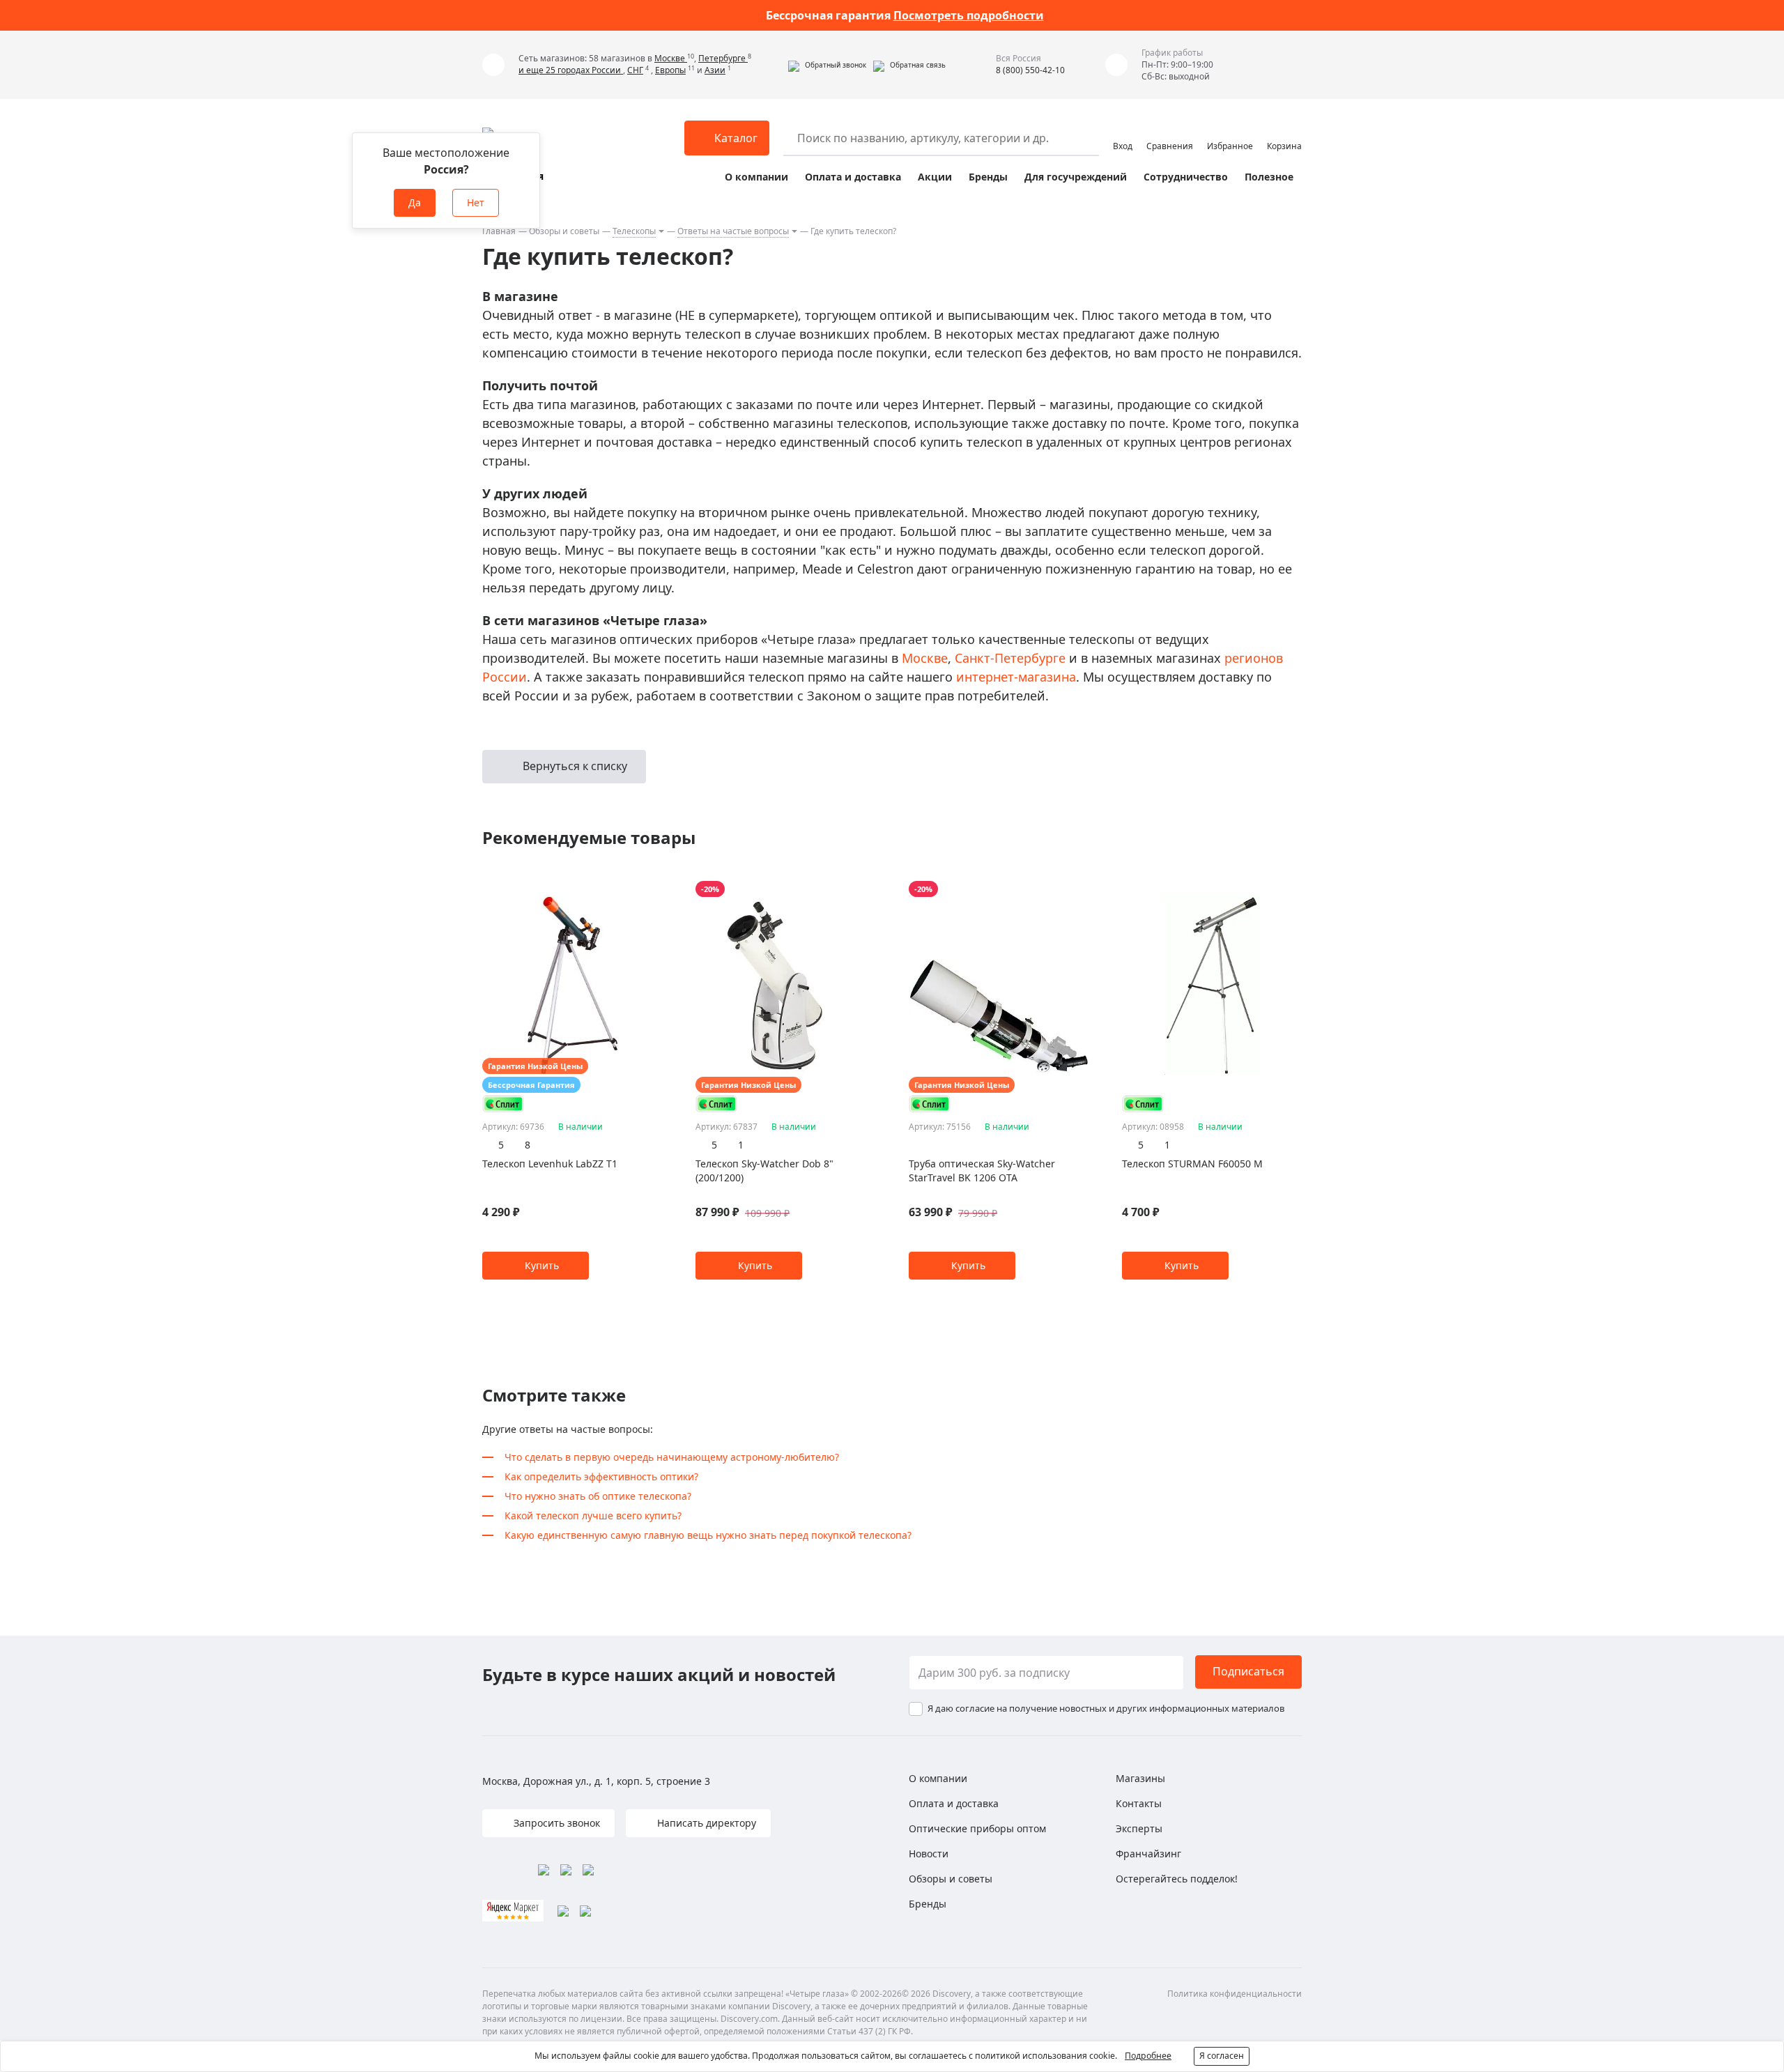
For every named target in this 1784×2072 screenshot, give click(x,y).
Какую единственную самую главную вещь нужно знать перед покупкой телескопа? (708, 1535)
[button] (827, 65)
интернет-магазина (1016, 677)
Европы (670, 70)
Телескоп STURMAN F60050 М (1192, 1164)
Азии (715, 70)
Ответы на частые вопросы (733, 231)
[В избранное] (637, 889)
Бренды (988, 177)
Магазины (1140, 1778)
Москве (671, 58)
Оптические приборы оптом (977, 1828)
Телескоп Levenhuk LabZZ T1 (550, 1164)
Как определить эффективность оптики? (601, 1476)
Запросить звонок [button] (555, 1823)
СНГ (635, 70)
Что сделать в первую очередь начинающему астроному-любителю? (672, 1457)
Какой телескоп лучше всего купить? (593, 1515)
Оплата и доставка (853, 177)
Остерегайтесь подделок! (1177, 1879)
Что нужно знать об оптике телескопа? (598, 1496)
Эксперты (1139, 1828)
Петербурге (723, 58)
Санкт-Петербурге (1010, 658)
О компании (756, 177)
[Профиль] (1123, 132)
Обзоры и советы (564, 231)
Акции (935, 177)
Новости (929, 1854)
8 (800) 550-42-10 (1030, 70)
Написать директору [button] (705, 1823)
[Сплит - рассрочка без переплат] (503, 1104)
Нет (476, 202)
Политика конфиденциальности (1235, 1994)
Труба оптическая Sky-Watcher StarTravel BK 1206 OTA (982, 1171)
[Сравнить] (655, 889)
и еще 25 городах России (571, 70)
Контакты (1139, 1803)
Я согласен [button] (1222, 2056)
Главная (499, 231)
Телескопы (634, 231)
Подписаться (1248, 1671)
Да (415, 202)
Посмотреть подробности (969, 15)
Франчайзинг (1148, 1854)
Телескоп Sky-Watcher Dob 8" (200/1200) (764, 1171)
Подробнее (1148, 2056)
